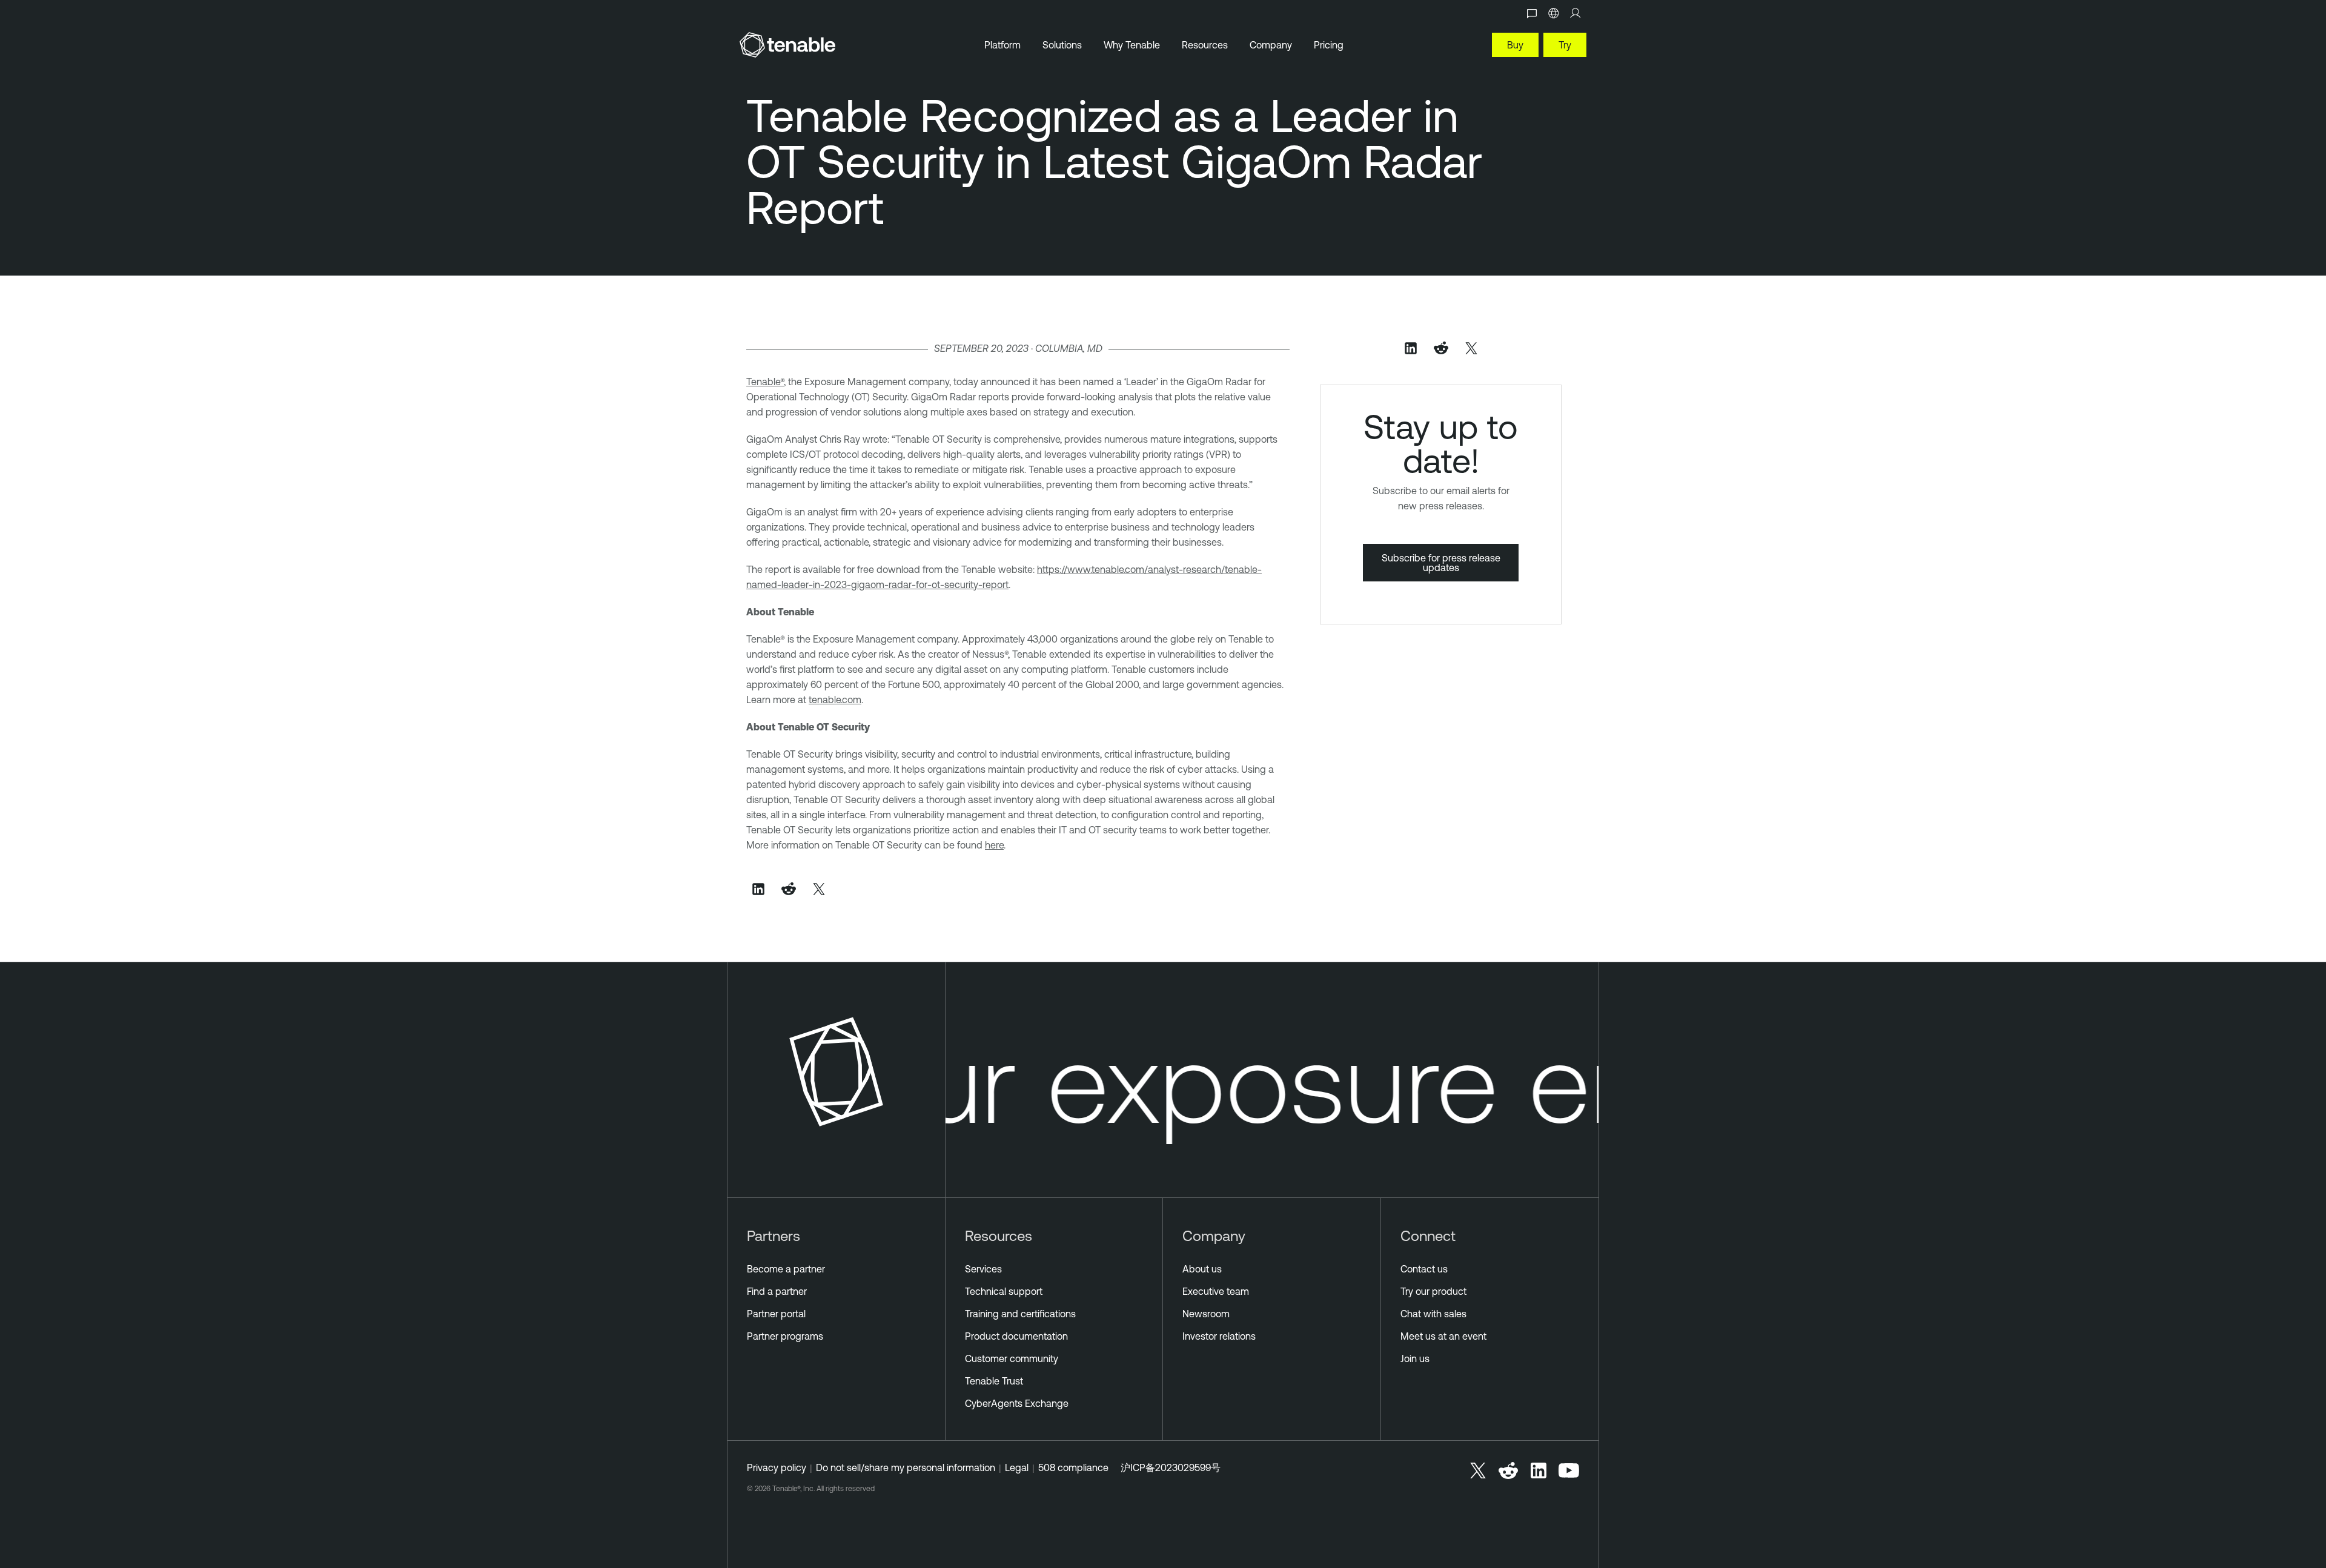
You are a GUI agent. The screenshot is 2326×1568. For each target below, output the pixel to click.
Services (983, 1269)
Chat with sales (1433, 1314)
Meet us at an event (1443, 1336)
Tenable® (765, 382)
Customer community (1012, 1358)
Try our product (1433, 1291)
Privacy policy (777, 1467)
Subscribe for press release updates (1441, 563)
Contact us (1424, 1269)
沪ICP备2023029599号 (1171, 1467)
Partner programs (785, 1336)
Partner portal (776, 1314)
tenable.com (835, 700)
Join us (1415, 1358)
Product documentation (1016, 1336)
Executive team (1216, 1291)
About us (1202, 1269)
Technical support (1004, 1291)
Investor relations (1219, 1336)
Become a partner (786, 1269)
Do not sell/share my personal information (906, 1467)
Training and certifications (1020, 1314)
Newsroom (1206, 1314)
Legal (1017, 1467)
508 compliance (1073, 1467)
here (994, 845)
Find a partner (777, 1291)
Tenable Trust (994, 1381)
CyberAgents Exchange (1017, 1403)
